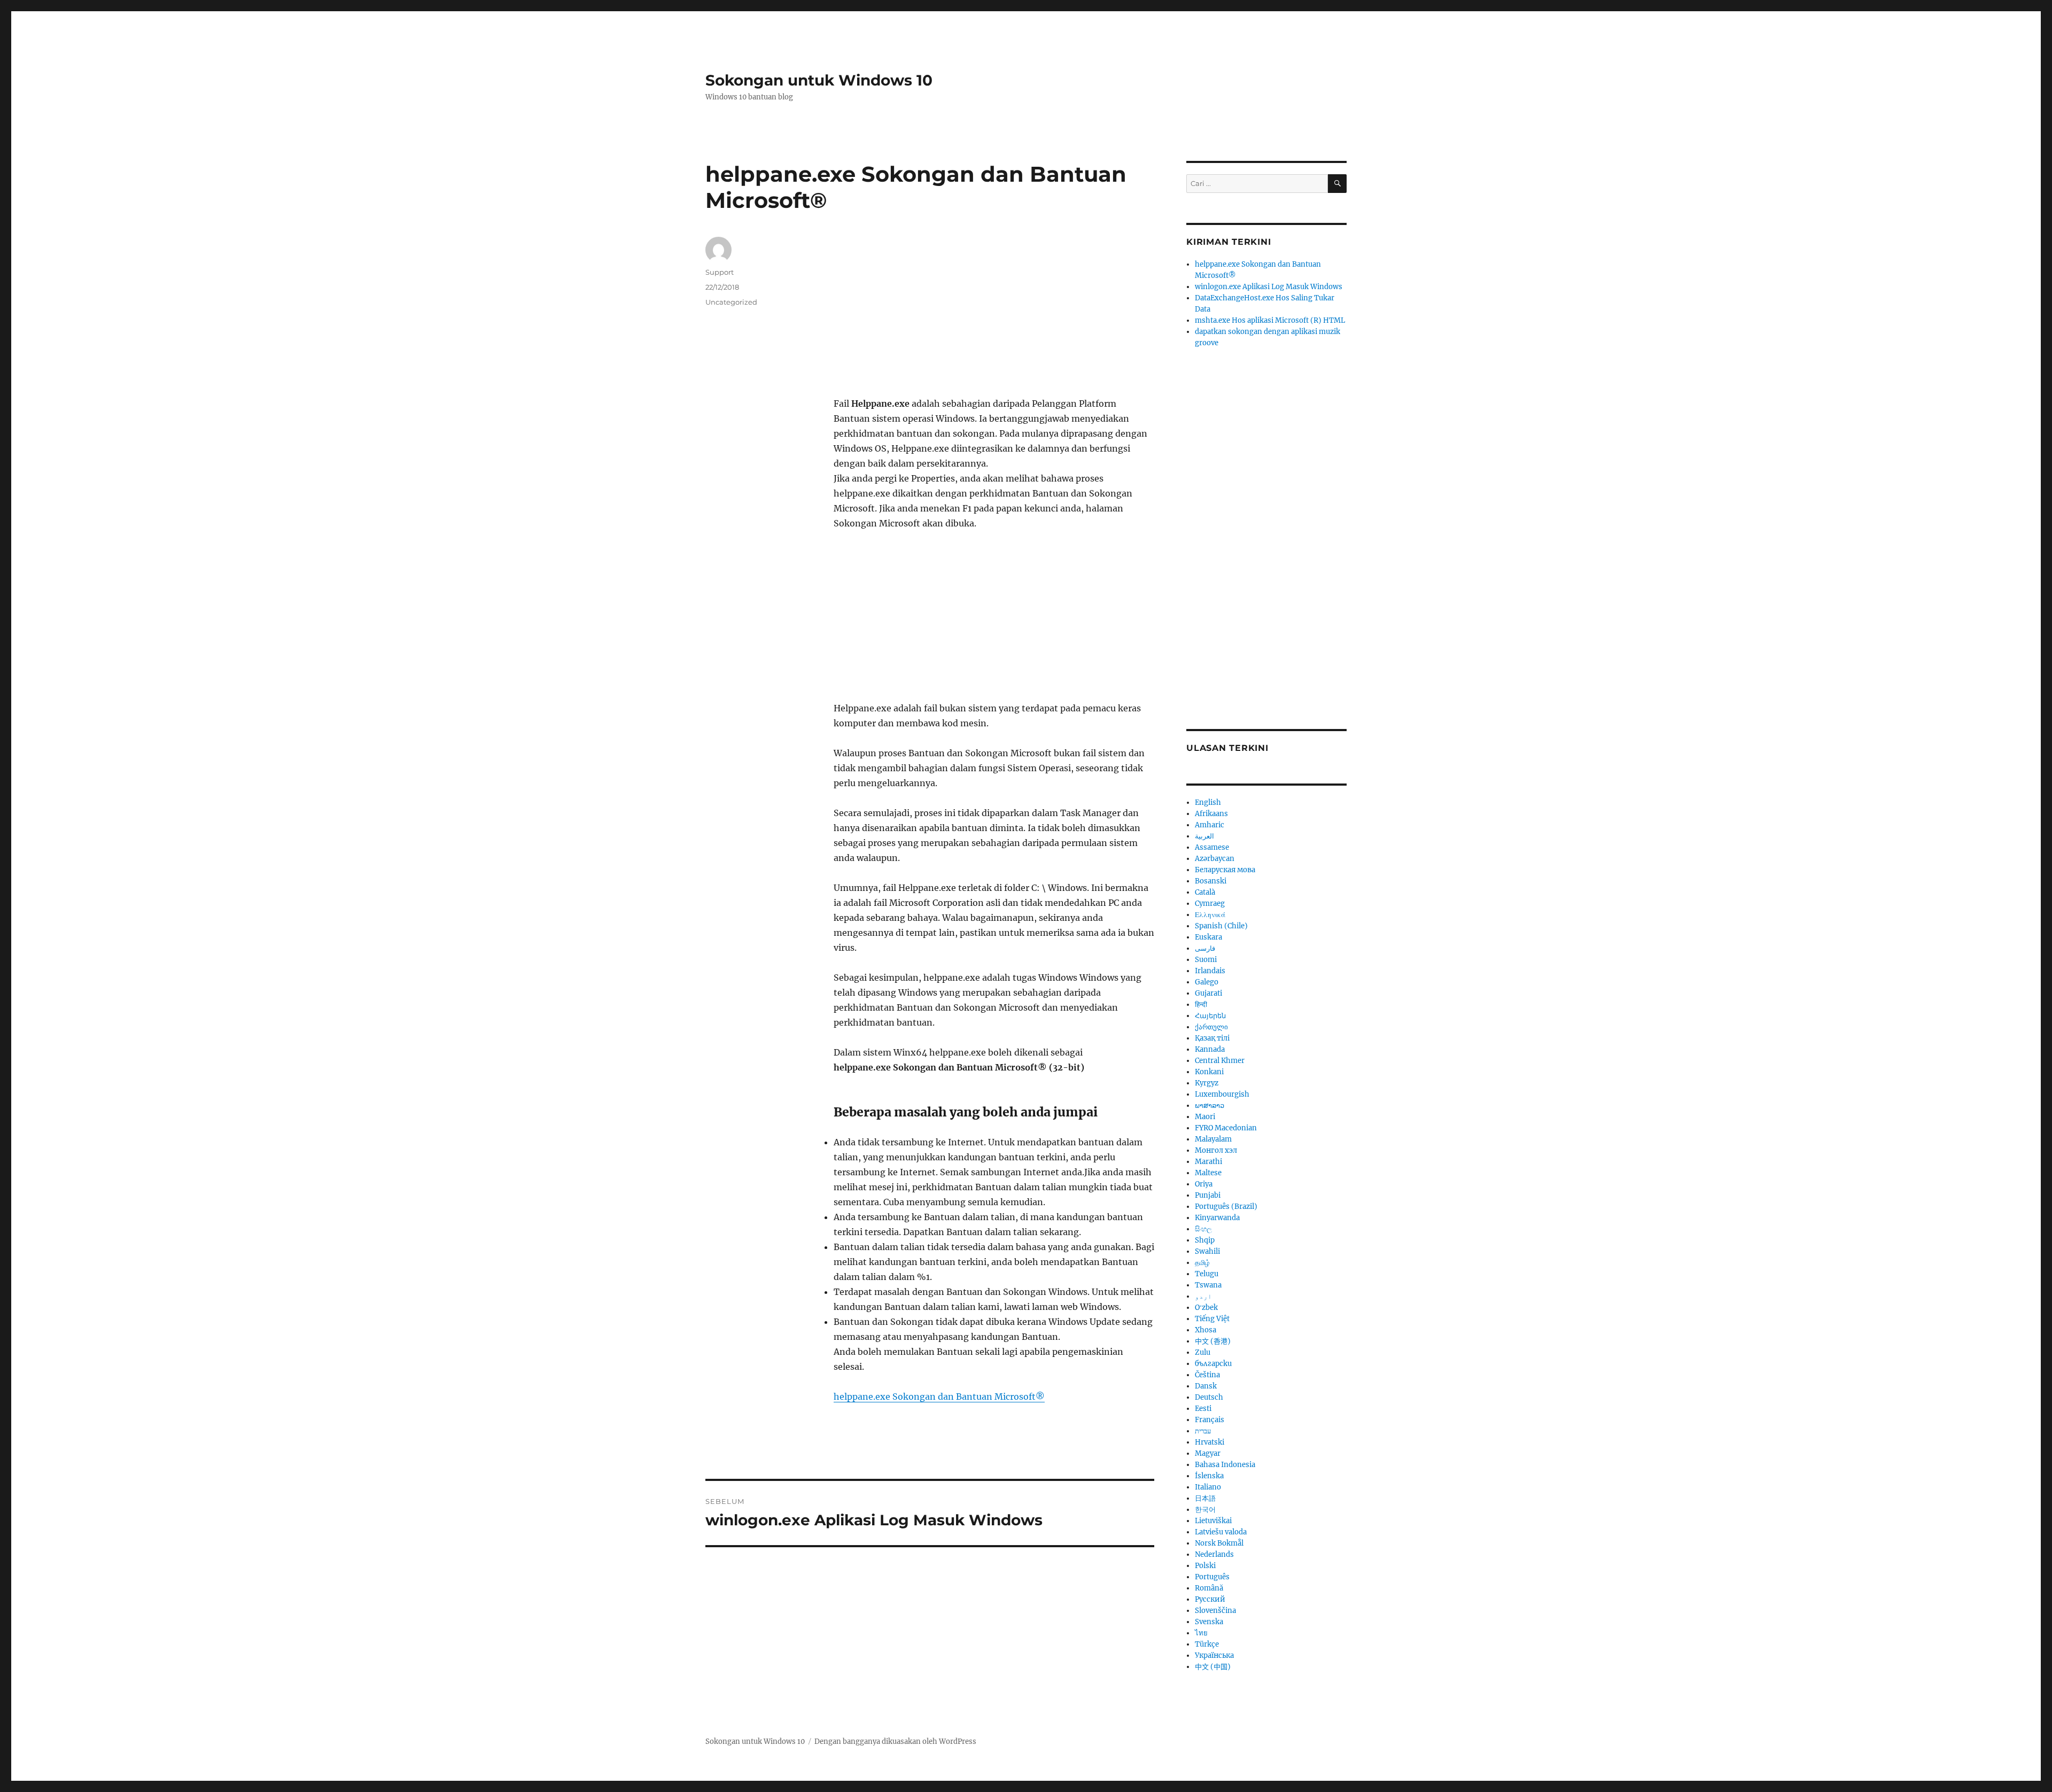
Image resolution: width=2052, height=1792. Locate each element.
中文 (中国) (1213, 1667)
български (1213, 1364)
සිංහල (1203, 1229)
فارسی (1205, 948)
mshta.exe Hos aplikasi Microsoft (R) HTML (1270, 320)
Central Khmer (1220, 1061)
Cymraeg (1210, 903)
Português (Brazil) (1226, 1207)
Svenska (1209, 1622)
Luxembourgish (1222, 1094)
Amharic (1210, 825)
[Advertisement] (996, 317)
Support (720, 272)
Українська (1214, 1655)
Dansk (1206, 1386)
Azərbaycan (1215, 859)
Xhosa (1206, 1330)
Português (1212, 1577)
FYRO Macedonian (1226, 1128)
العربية (1204, 836)
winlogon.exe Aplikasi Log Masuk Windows (1269, 287)
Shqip (1205, 1240)
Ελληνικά (1210, 915)
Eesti (1203, 1409)
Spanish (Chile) (1221, 926)
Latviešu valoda (1221, 1532)
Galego (1207, 982)
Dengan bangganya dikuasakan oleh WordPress (895, 1741)
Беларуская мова (1225, 870)
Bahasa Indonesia (1225, 1465)
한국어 (1205, 1510)
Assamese (1212, 847)
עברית (1203, 1431)
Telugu (1207, 1274)
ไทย (1201, 1633)
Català (1205, 892)
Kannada (1210, 1049)
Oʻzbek (1206, 1308)
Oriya (1204, 1184)
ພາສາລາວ (1210, 1106)
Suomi (1206, 960)
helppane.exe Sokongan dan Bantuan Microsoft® (939, 1397)
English (1208, 802)
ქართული (1211, 1027)
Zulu (1203, 1352)
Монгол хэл (1216, 1150)
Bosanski (1211, 881)
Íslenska (1209, 1476)
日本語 (1205, 1498)
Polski (1205, 1566)
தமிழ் (1202, 1263)
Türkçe (1207, 1644)
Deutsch (1209, 1397)
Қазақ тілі (1212, 1038)
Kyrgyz (1207, 1083)
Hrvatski (1210, 1442)
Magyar (1208, 1453)
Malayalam (1213, 1139)
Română (1209, 1588)
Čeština (1207, 1375)
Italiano (1208, 1487)
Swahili (1207, 1251)
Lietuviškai (1213, 1521)
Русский (1210, 1599)
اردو (1203, 1296)
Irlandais (1210, 971)
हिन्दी (1201, 1004)
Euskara (1208, 937)
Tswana (1208, 1285)
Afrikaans (1211, 814)
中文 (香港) (1213, 1341)
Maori (1205, 1117)
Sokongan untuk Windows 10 (819, 80)
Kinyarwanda (1217, 1218)
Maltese (1208, 1173)
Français (1210, 1420)
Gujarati (1208, 993)
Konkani (1209, 1072)
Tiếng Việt (1212, 1319)
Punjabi (1208, 1195)
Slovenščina (1215, 1611)
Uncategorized (731, 302)
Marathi (1208, 1162)
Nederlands (1214, 1554)
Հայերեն (1210, 1016)
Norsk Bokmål (1219, 1543)
